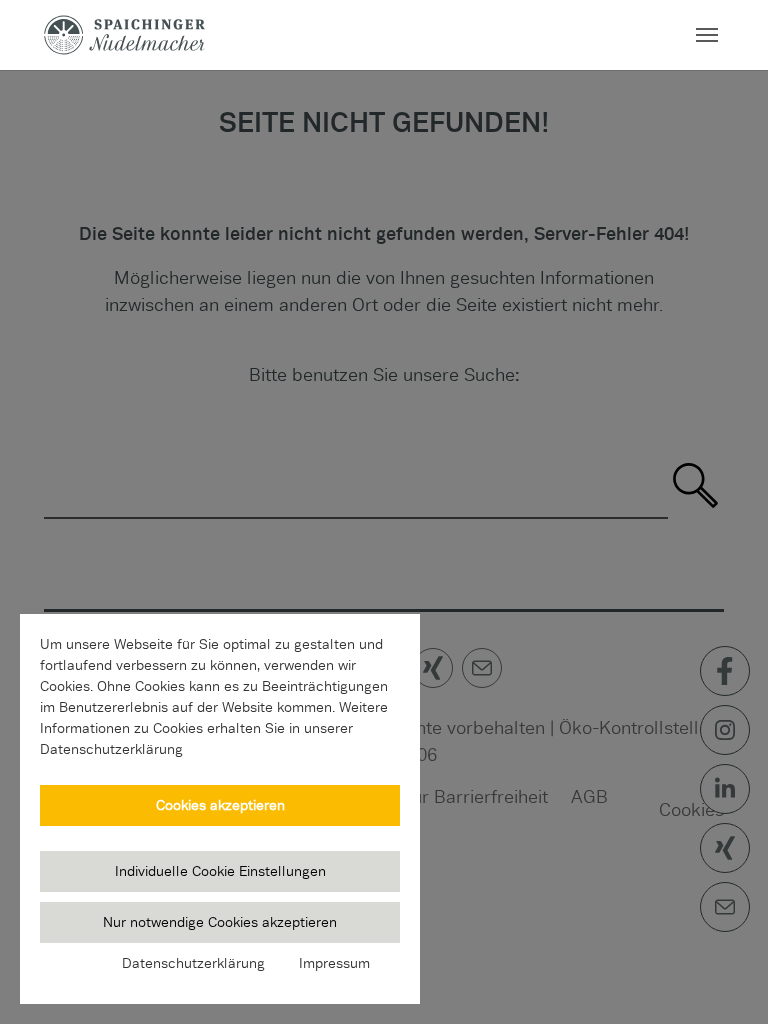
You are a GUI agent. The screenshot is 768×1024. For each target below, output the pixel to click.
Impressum (334, 963)
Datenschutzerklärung (193, 963)
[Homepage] (124, 34)
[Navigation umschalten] (707, 35)
